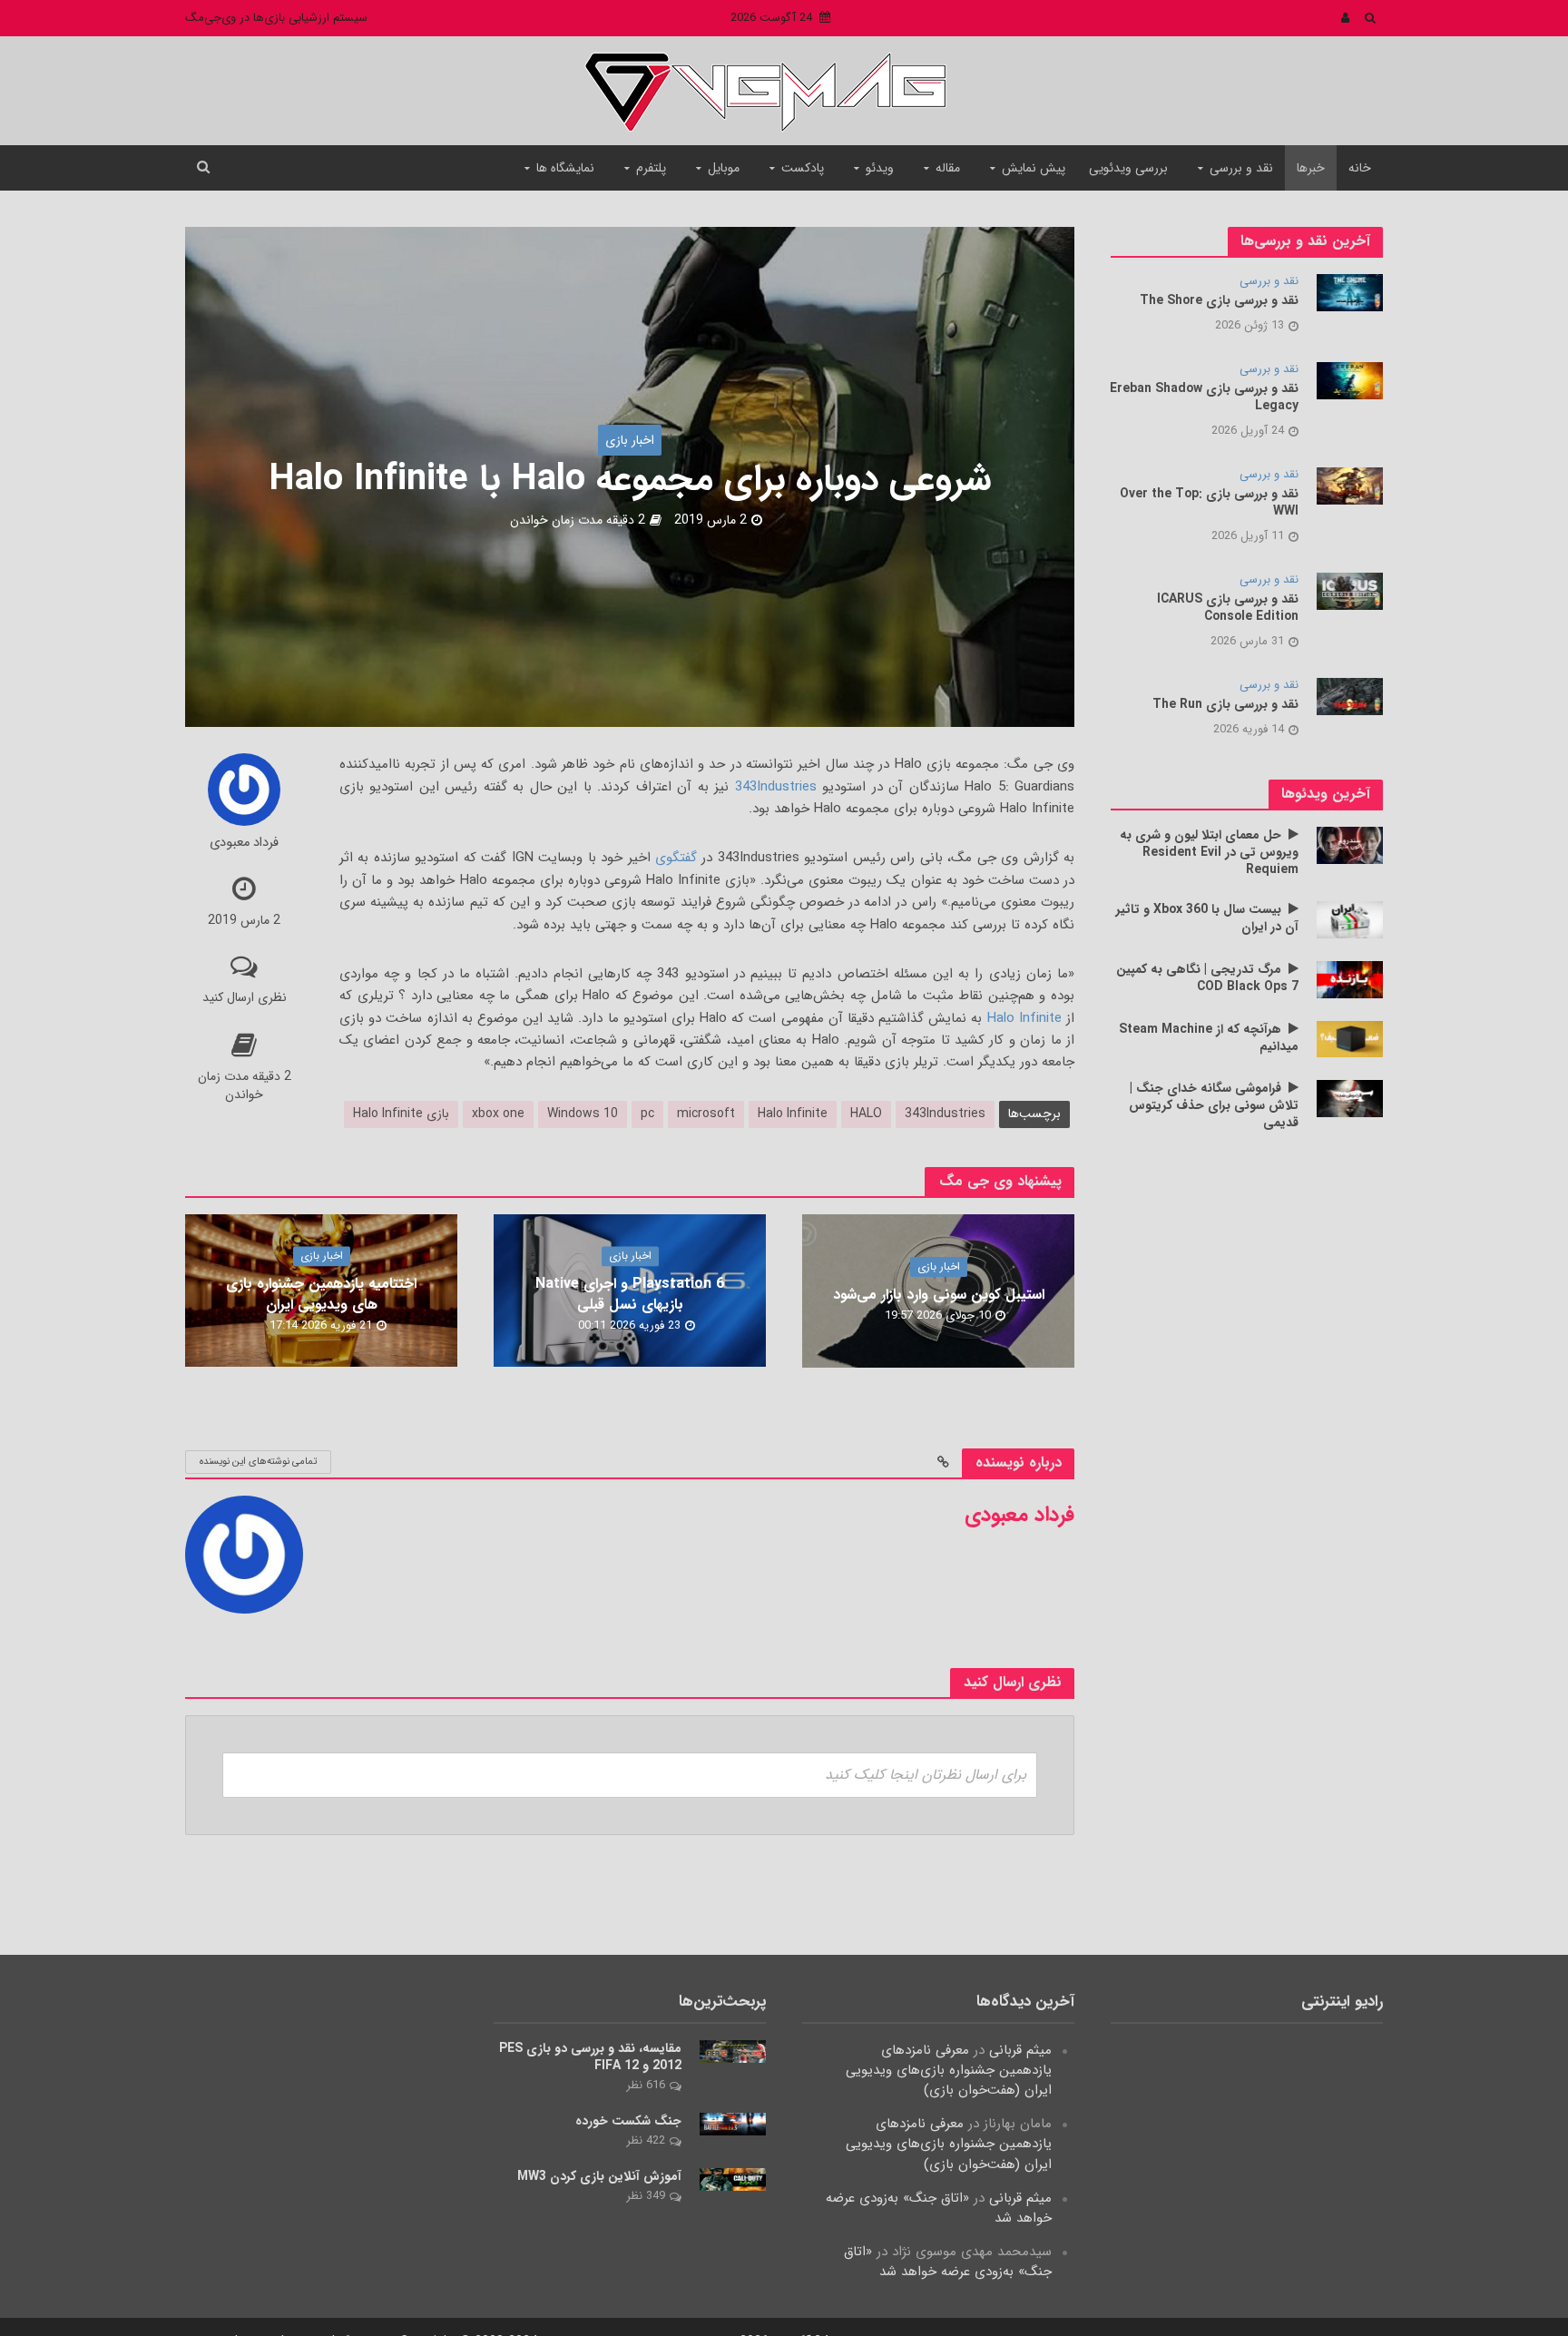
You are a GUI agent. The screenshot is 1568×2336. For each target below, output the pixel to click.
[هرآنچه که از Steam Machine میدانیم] (1350, 1038)
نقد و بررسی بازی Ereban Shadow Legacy (1204, 398)
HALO (866, 1114)
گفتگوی (676, 858)
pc (647, 1114)
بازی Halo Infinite (401, 1114)
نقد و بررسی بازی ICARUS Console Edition (1228, 608)
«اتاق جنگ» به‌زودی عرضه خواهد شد (939, 2208)
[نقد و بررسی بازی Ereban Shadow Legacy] (1350, 380)
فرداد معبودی (244, 844)
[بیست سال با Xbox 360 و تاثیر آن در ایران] (1350, 919)
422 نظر (646, 2140)
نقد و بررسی (1241, 168)
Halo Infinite (1024, 1018)
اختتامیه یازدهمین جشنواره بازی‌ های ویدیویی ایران (321, 1294)
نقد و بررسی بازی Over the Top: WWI (1209, 503)
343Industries (776, 787)
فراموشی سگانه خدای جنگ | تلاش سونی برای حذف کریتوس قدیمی (1214, 1106)
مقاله (948, 168)
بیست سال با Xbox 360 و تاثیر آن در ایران (1207, 918)
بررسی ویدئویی (1128, 168)
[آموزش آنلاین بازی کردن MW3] (733, 2179)
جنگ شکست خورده (628, 2121)
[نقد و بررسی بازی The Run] (1350, 696)
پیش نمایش (1034, 168)
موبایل (724, 168)
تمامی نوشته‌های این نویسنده (258, 1462)
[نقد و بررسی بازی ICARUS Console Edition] (1350, 591)
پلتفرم (651, 168)
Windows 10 (583, 1114)
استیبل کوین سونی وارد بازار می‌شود (939, 1295)
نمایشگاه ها (565, 168)
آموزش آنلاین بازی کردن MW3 (599, 2177)
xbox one (498, 1114)
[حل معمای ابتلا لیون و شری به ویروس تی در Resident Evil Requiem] (1350, 845)
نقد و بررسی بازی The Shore (1219, 301)
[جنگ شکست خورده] (733, 2124)
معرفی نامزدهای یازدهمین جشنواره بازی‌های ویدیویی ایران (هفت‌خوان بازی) (949, 2070)
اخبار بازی (630, 440)
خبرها (1311, 168)
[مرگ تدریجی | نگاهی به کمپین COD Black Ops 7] (1350, 979)
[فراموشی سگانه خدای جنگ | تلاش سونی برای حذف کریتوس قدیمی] (1350, 1098)
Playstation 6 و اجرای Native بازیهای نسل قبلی (630, 1294)
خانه (1360, 168)
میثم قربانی (1020, 2050)
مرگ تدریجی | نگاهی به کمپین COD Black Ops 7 (1207, 978)
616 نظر (646, 2085)
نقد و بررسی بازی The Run (1225, 705)
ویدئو (880, 168)
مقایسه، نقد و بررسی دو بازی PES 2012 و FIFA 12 (590, 2057)
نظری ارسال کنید (245, 997)
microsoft (706, 1114)
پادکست (803, 168)
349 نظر (646, 2196)
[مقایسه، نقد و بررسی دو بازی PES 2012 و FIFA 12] (733, 2051)
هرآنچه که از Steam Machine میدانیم (1209, 1038)
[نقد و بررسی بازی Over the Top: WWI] (1350, 486)
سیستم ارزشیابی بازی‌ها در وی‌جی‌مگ (276, 18)
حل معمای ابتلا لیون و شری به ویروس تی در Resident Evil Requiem (1209, 853)
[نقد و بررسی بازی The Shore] (1350, 292)
